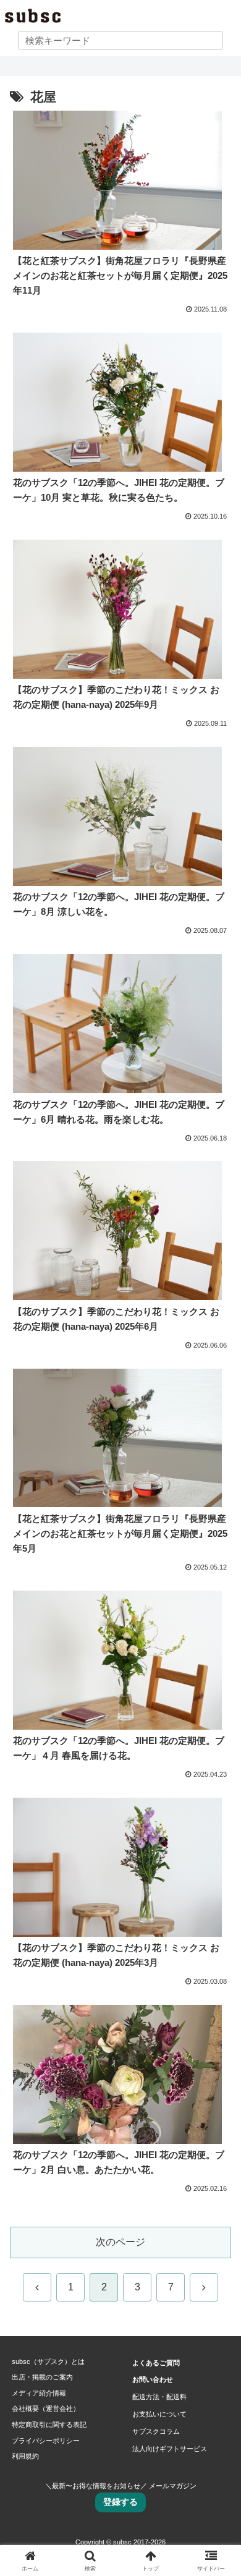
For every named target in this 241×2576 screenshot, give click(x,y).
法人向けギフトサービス (170, 2449)
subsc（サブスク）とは (48, 2361)
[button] (217, 1888)
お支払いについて (159, 2414)
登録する (120, 2502)
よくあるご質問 (156, 2363)
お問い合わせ (153, 2379)
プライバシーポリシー (46, 2441)
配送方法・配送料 (159, 2397)
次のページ (120, 2242)
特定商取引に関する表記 (49, 2425)
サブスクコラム (156, 2431)
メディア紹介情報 (39, 2393)
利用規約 (25, 2456)
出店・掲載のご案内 (42, 2377)
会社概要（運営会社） (46, 2408)
